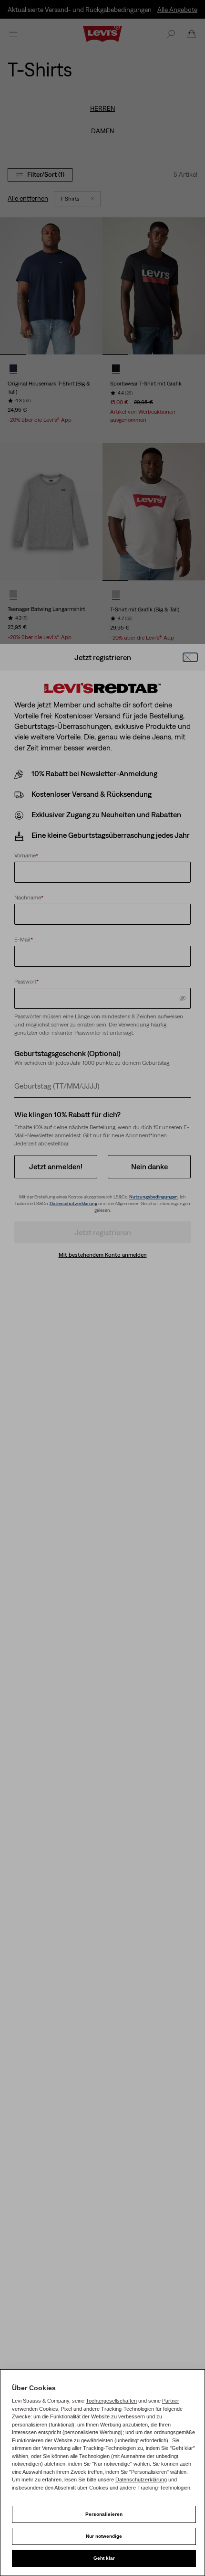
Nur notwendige (104, 2536)
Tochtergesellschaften (111, 2401)
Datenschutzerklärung (141, 2480)
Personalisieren (104, 2514)
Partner (171, 2401)
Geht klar (104, 2558)
